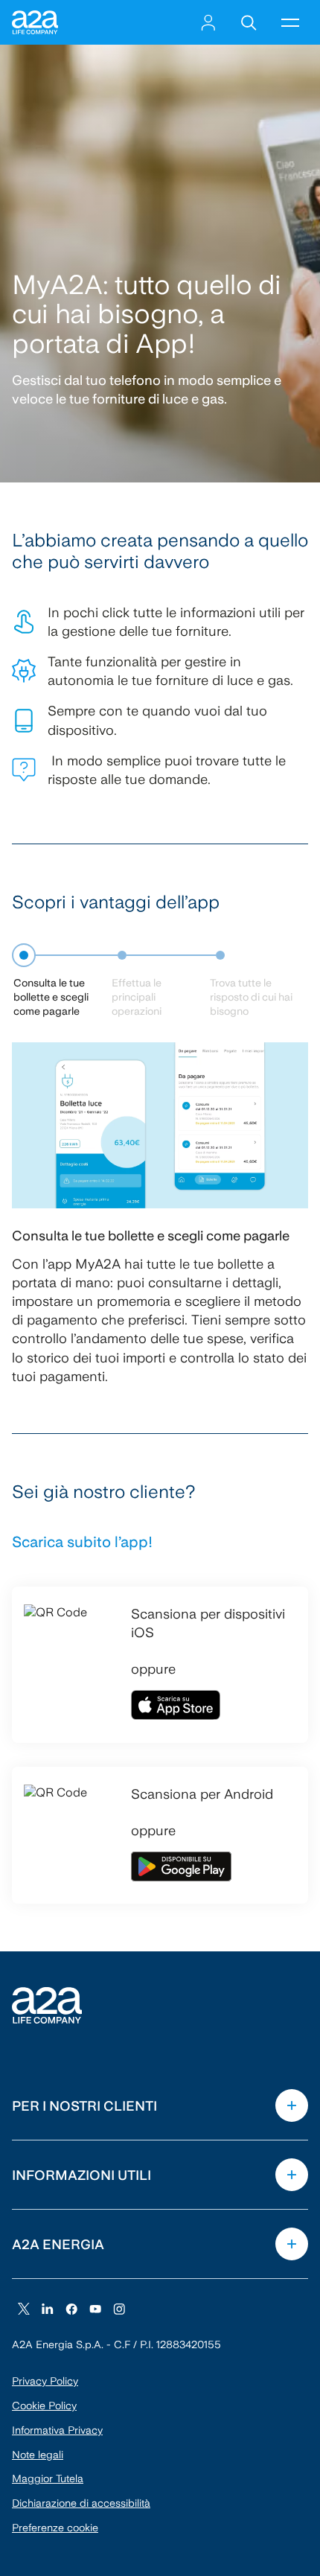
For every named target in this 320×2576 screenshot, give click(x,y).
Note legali (38, 2455)
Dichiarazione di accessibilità (81, 2503)
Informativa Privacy (57, 2430)
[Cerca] (249, 23)
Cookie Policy (44, 2406)
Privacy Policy (45, 2381)
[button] (290, 22)
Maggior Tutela (48, 2478)
